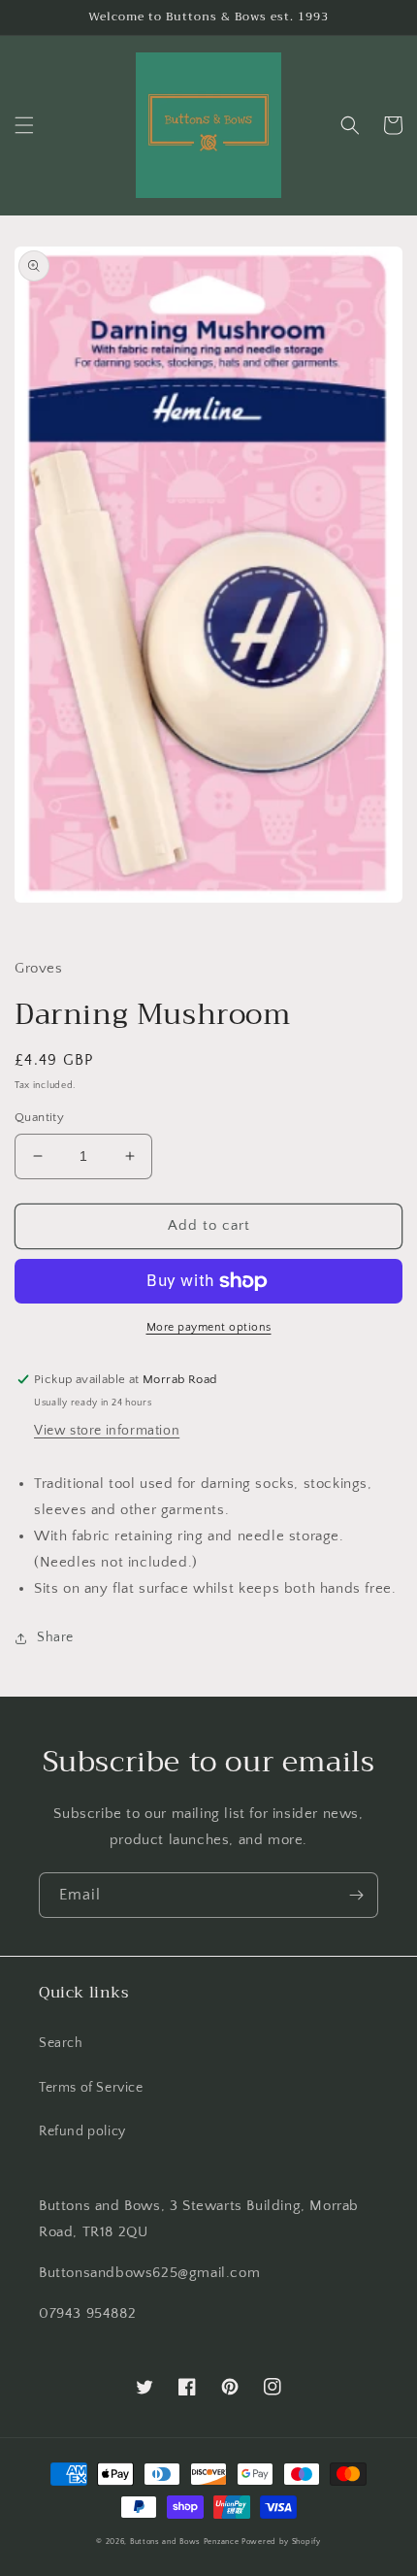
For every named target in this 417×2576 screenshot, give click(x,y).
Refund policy (82, 2131)
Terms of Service (91, 2088)
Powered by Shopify (281, 2542)
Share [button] (55, 1637)
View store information (107, 1431)
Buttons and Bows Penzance (185, 2542)
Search (61, 2043)
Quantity (39, 1117)
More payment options (209, 1327)
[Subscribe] (356, 1895)
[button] (24, 125)
